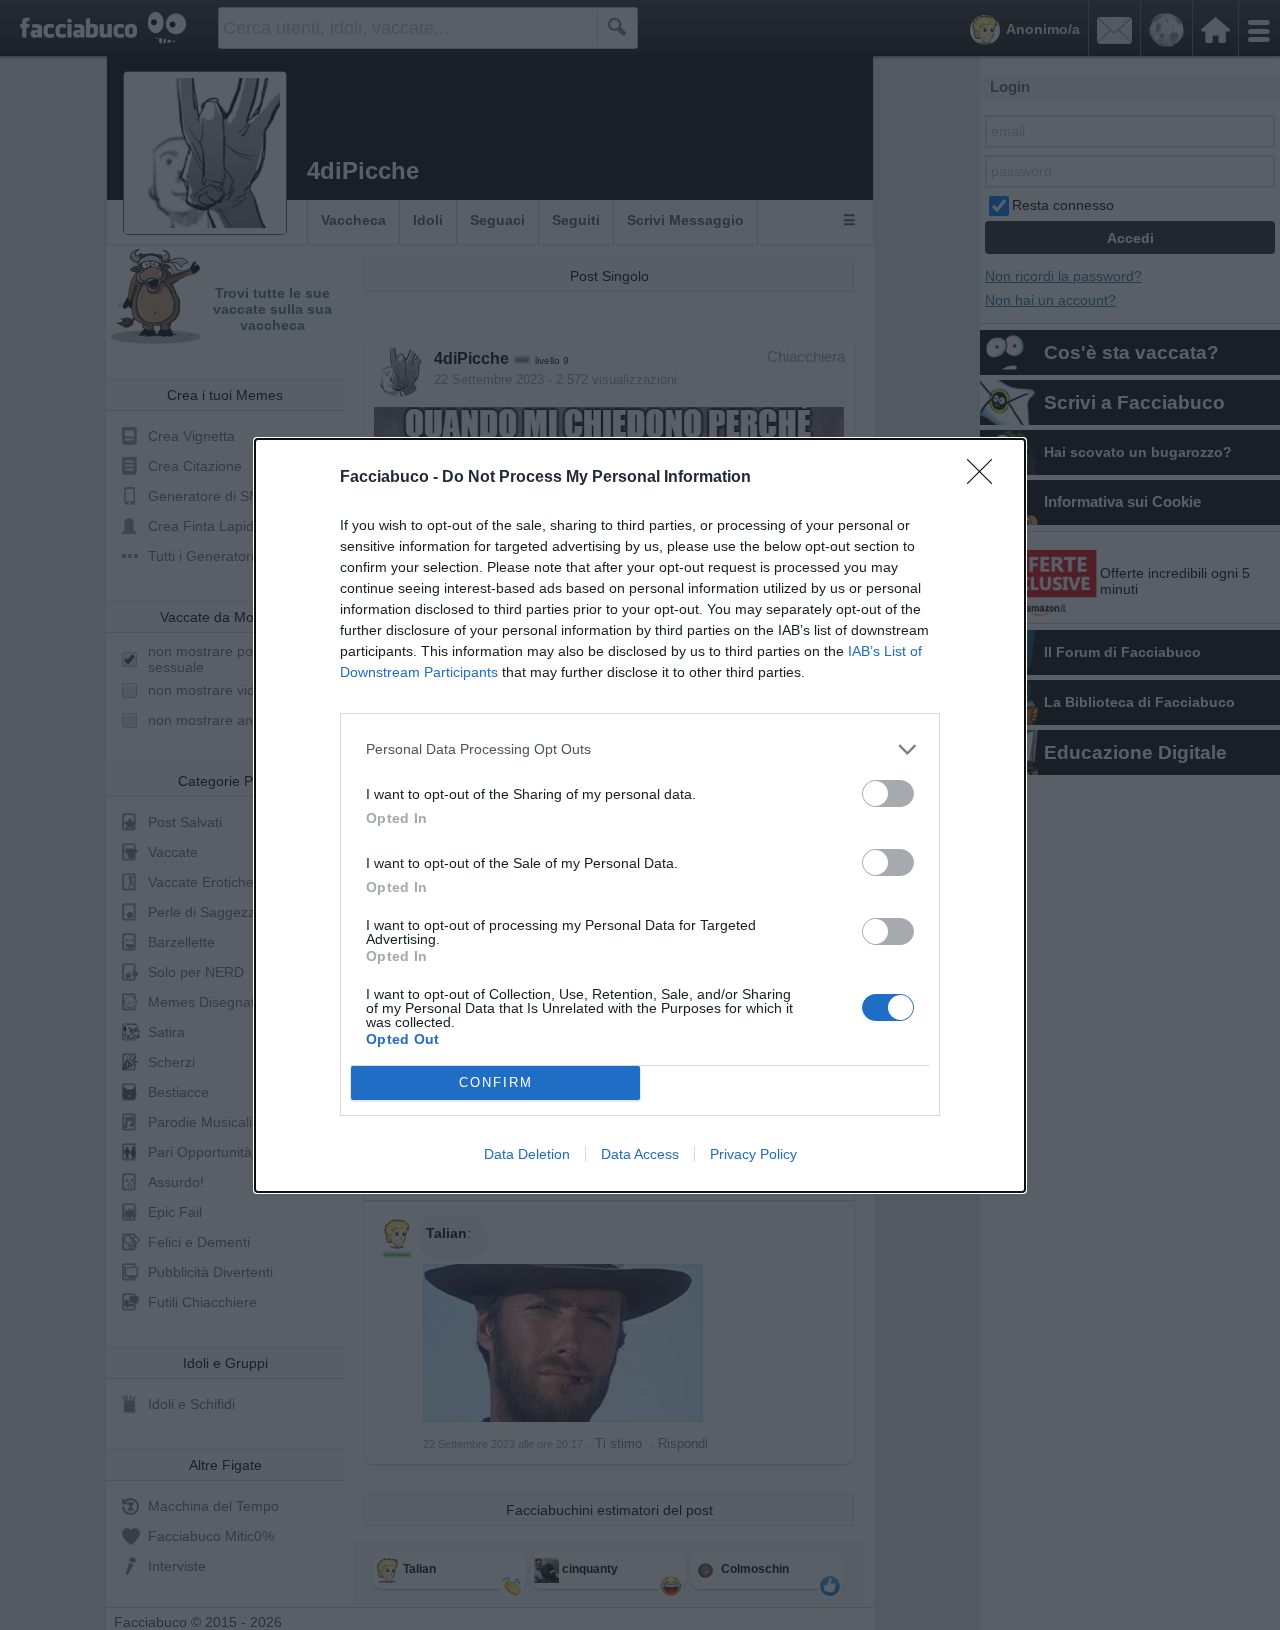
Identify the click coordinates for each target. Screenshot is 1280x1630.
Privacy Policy (753, 1154)
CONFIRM (496, 1082)
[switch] (888, 793)
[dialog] (640, 815)
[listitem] (640, 749)
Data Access (640, 1154)
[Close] (986, 478)
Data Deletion (527, 1154)
